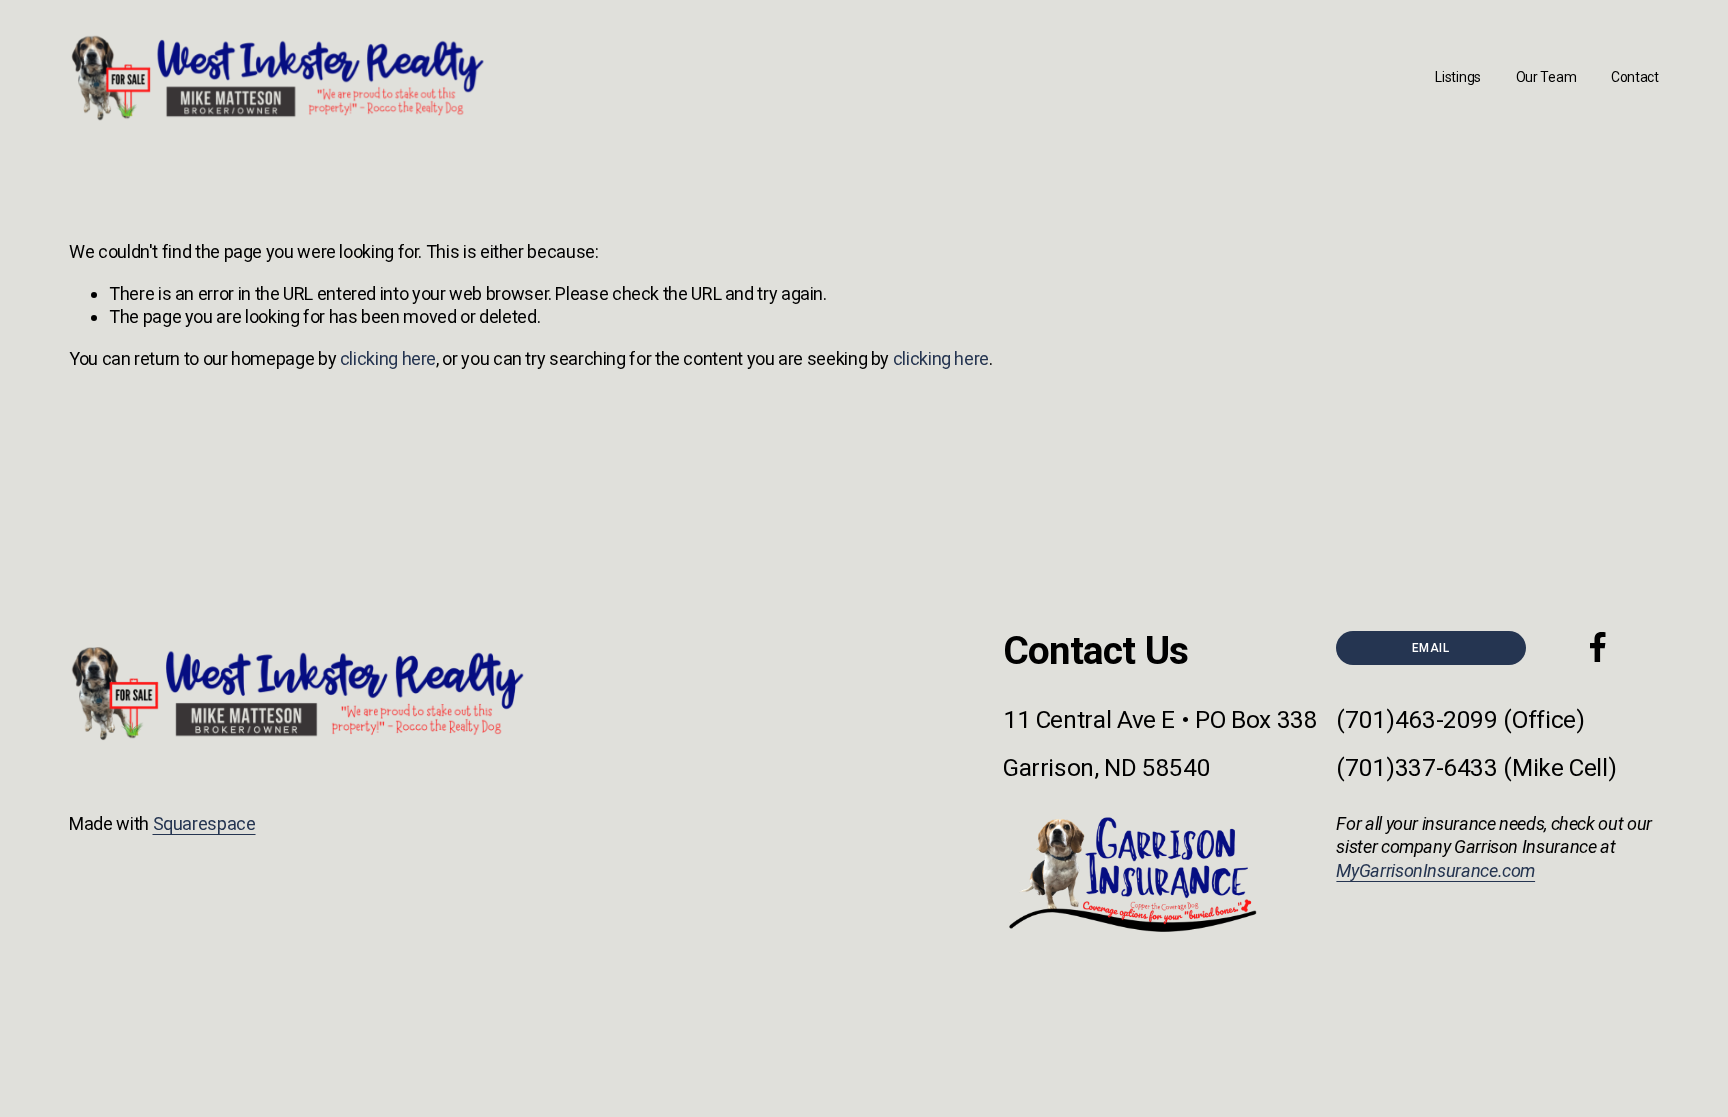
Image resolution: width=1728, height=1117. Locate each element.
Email (1430, 648)
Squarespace (204, 823)
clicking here (388, 358)
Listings (1458, 77)
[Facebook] (1598, 647)
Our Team (1546, 77)
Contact (1635, 77)
